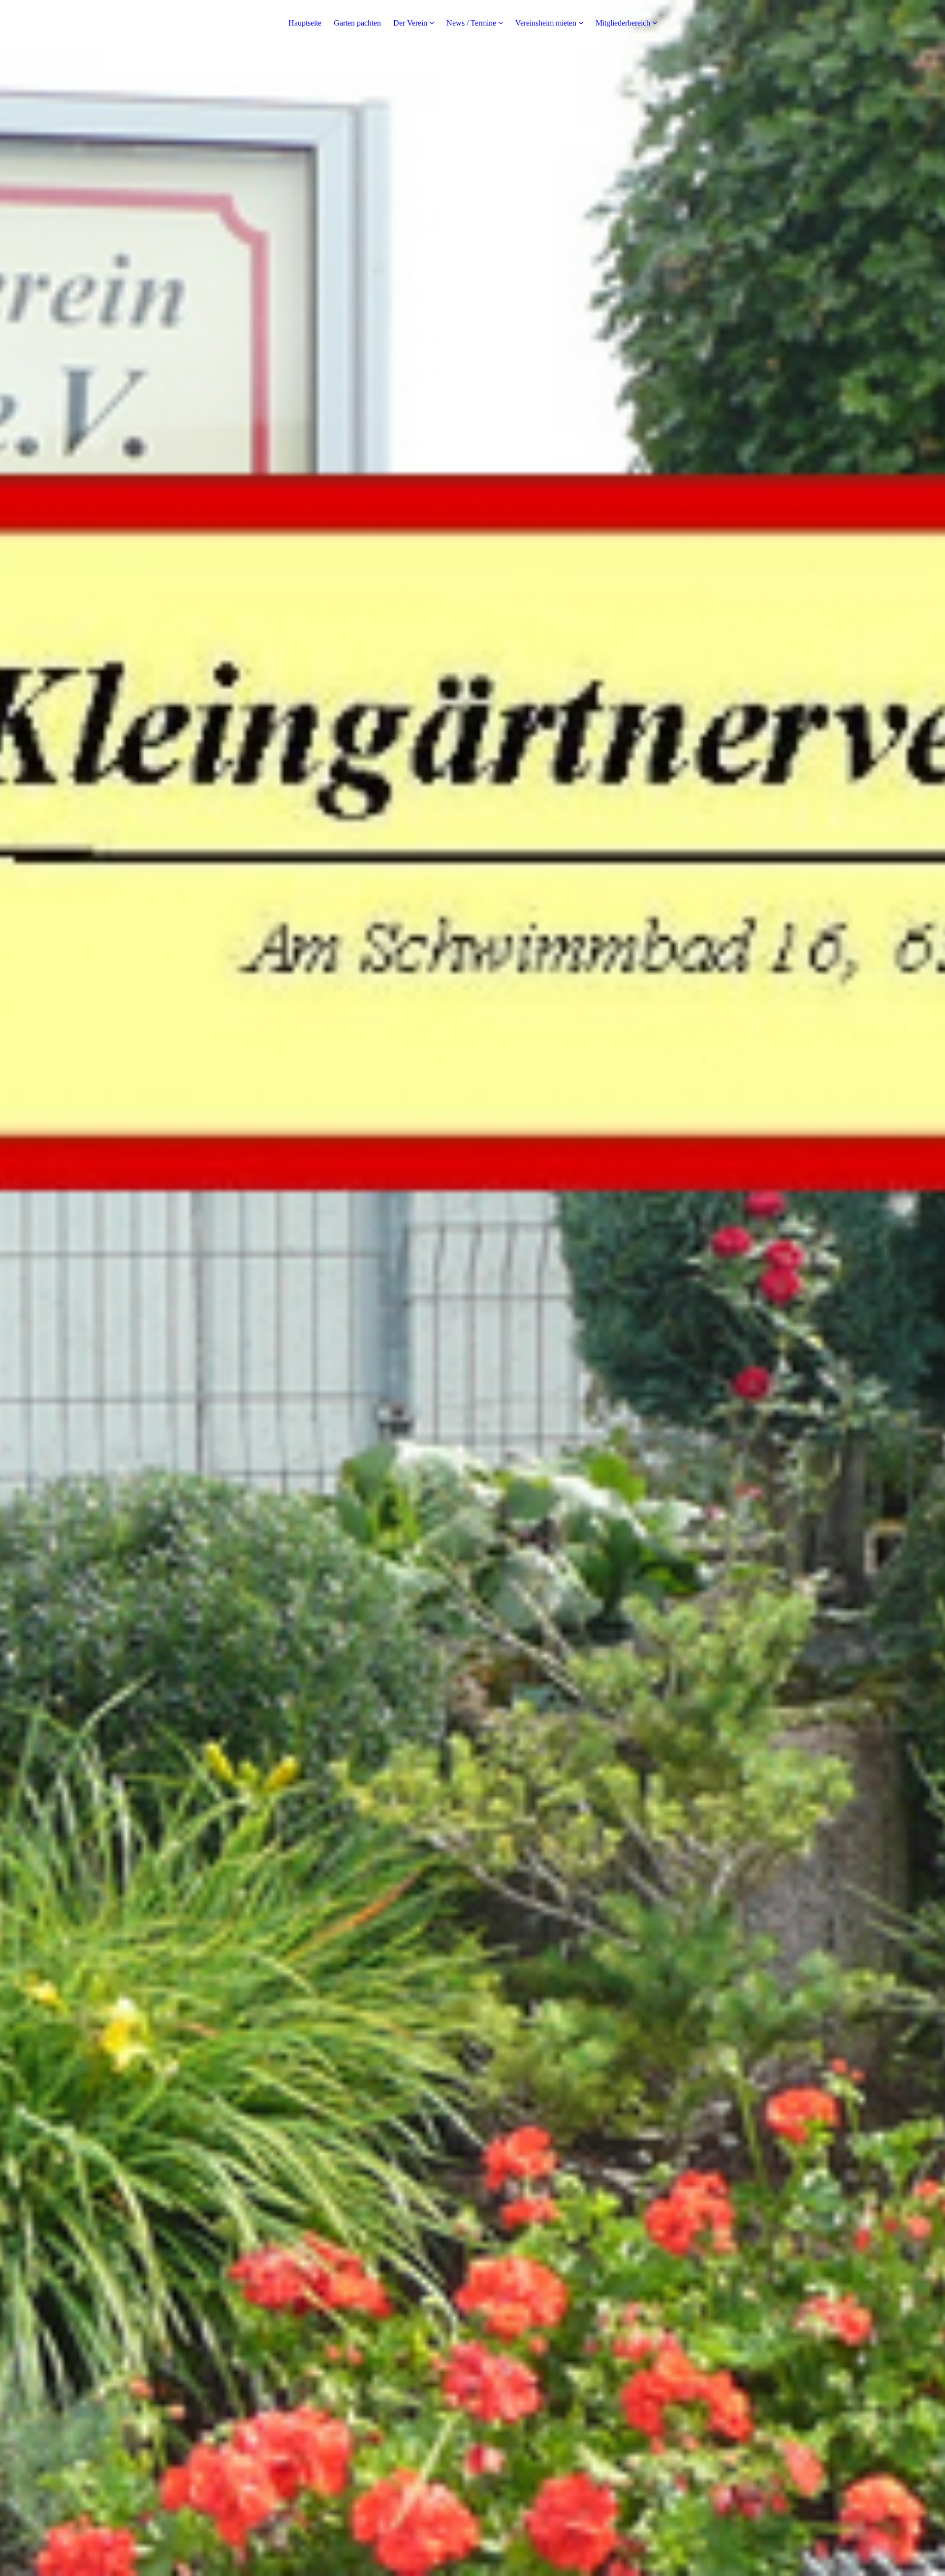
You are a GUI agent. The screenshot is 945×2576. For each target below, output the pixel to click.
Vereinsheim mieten (546, 23)
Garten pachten (357, 23)
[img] (472, 1288)
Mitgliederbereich (623, 23)
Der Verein (410, 23)
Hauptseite (305, 23)
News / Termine (471, 23)
